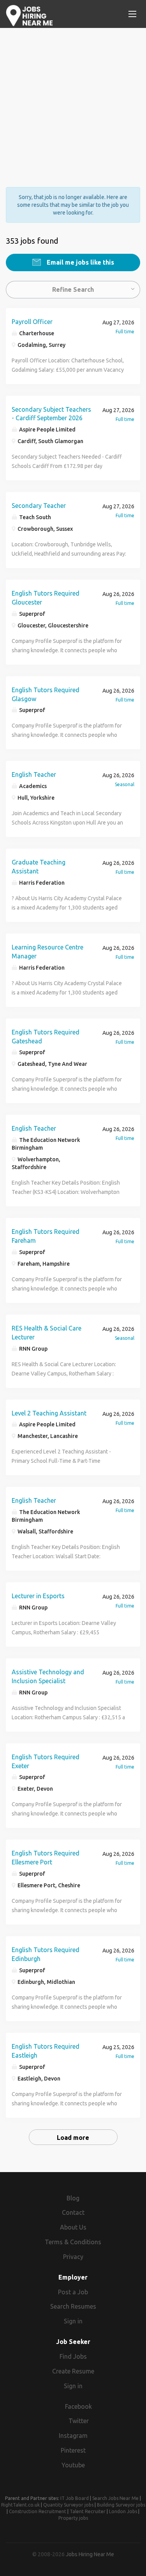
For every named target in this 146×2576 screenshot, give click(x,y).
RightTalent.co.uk (20, 2505)
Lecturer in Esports (38, 1596)
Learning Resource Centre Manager (47, 952)
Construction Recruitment (38, 2511)
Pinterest (73, 2450)
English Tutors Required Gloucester (46, 598)
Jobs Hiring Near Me (90, 2554)
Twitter (79, 2421)
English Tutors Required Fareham (46, 1236)
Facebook (78, 2406)
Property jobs (73, 2518)
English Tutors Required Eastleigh (46, 2051)
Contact (73, 2212)
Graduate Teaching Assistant (39, 867)
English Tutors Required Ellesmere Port (46, 1858)
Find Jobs (73, 2356)
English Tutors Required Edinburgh (46, 1954)
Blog (73, 2198)
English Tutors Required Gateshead (46, 1037)
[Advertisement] (73, 101)
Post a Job (73, 2292)
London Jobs (123, 2511)
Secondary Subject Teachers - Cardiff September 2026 (51, 414)
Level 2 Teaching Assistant (49, 1413)
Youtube (73, 2465)
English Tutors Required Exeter (46, 1761)
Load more (73, 2138)
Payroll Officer (32, 322)
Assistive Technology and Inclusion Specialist (48, 1676)
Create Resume (73, 2371)
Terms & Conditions (73, 2242)
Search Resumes (73, 2306)
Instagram (73, 2436)
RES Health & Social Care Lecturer (47, 1333)
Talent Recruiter (88, 2511)
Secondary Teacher (39, 506)
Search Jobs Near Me (115, 2498)
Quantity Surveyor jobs (68, 2505)
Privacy (73, 2257)
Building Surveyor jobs (121, 2505)
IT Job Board (75, 2498)
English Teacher (34, 774)
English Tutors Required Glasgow (46, 694)
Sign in (73, 2321)
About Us (73, 2227)
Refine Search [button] (73, 289)
